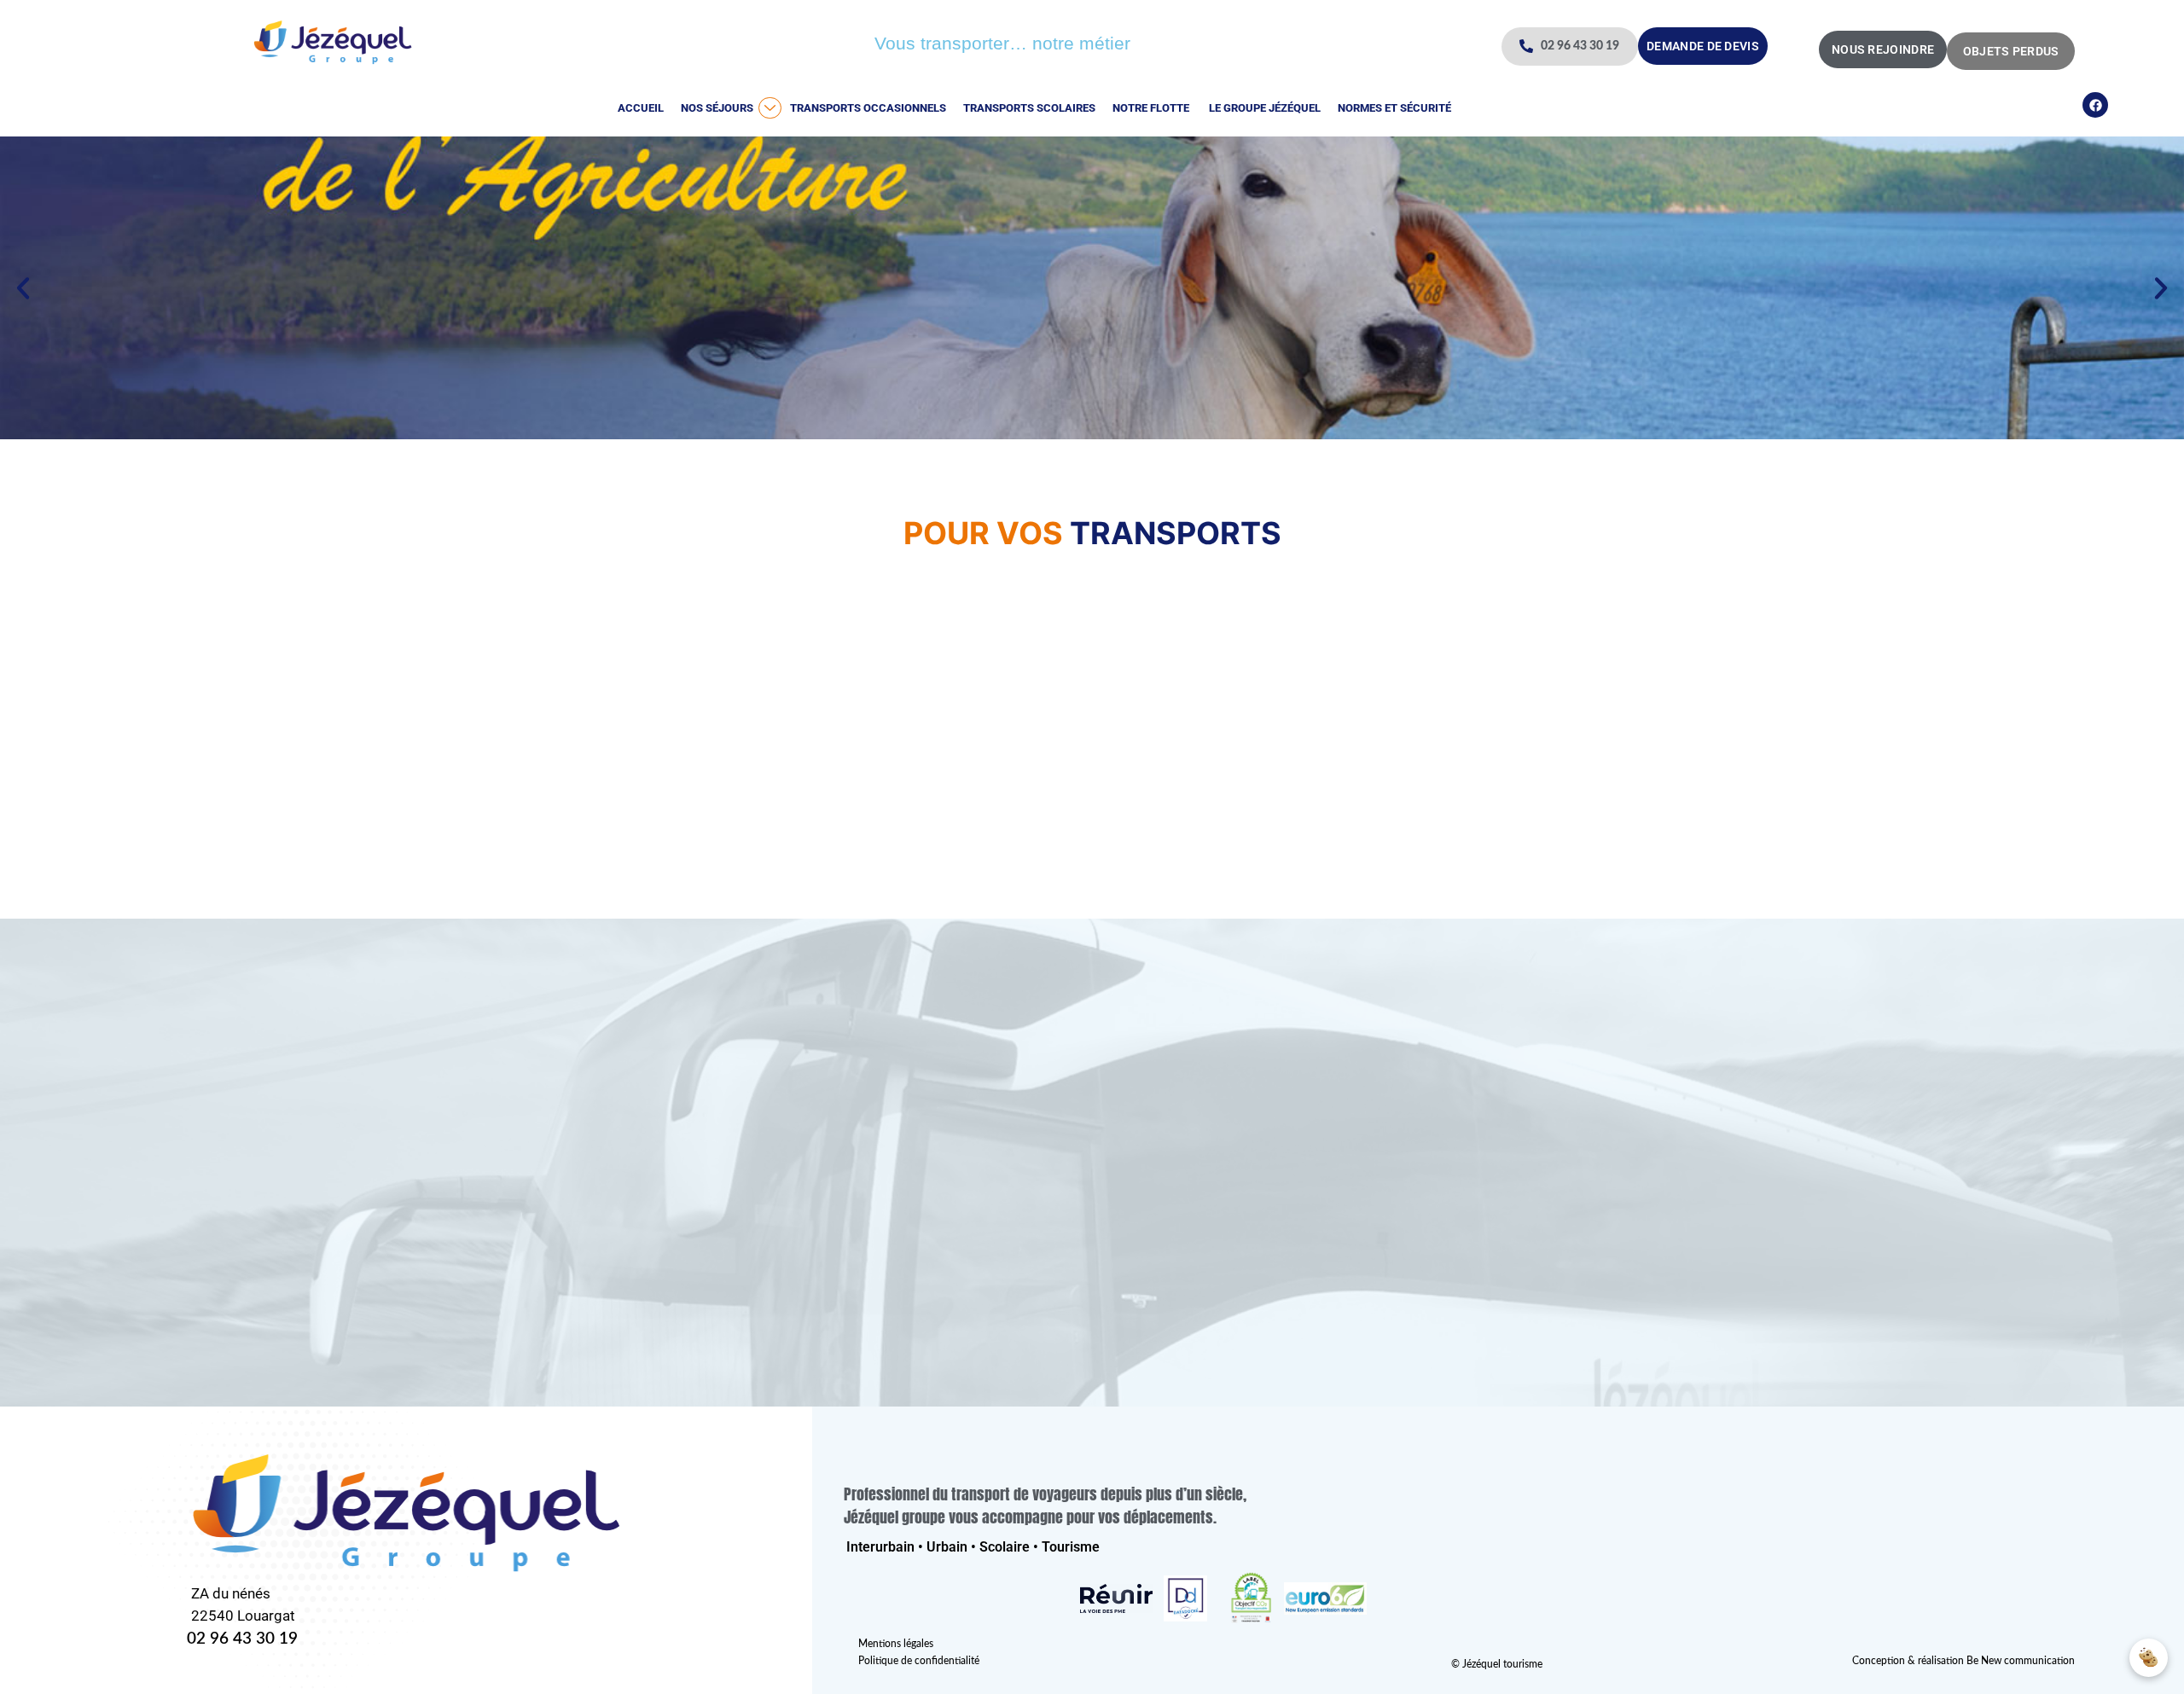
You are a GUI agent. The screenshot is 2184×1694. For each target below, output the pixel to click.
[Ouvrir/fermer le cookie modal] (2149, 1658)
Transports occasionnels (868, 108)
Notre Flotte (1151, 108)
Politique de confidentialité (919, 1661)
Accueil (641, 108)
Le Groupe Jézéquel (1263, 108)
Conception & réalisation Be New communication (1963, 1661)
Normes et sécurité (1394, 108)
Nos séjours (717, 108)
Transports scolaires (1029, 108)
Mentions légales (896, 1644)
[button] (23, 288)
